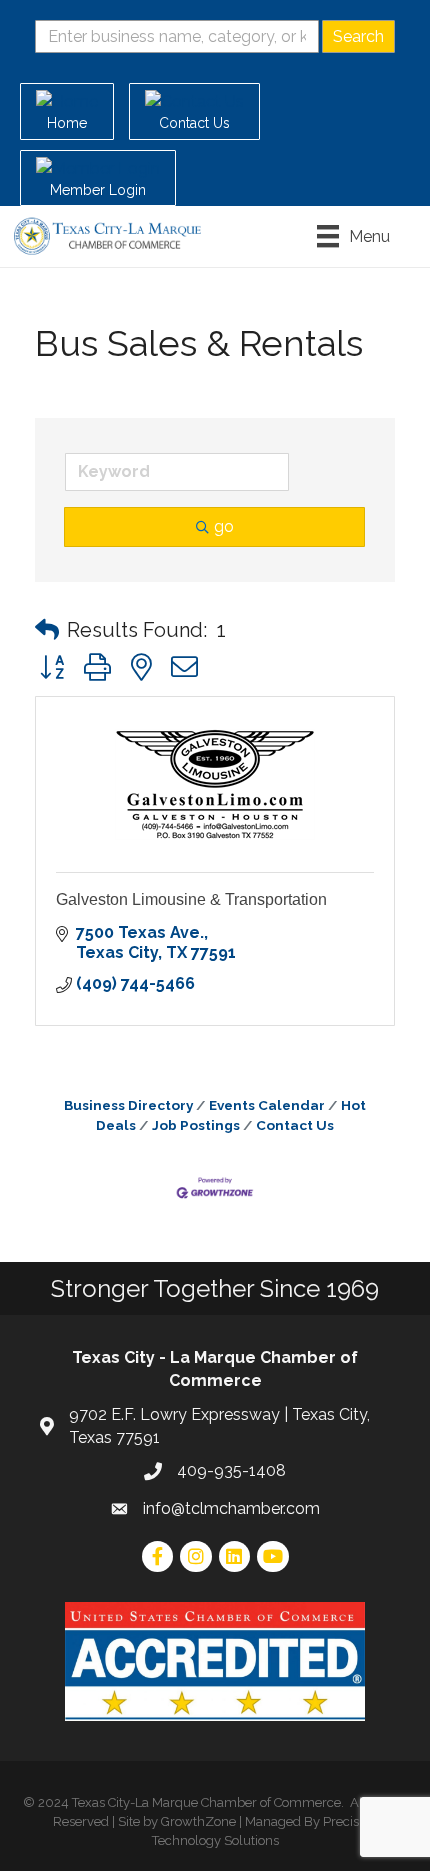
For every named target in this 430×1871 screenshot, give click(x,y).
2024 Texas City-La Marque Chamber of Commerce (189, 1802)
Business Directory (128, 1105)
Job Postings (196, 1125)
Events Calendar (267, 1105)
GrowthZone (198, 1821)
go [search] (224, 526)
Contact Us (295, 1125)
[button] (47, 630)
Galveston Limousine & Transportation (191, 899)
